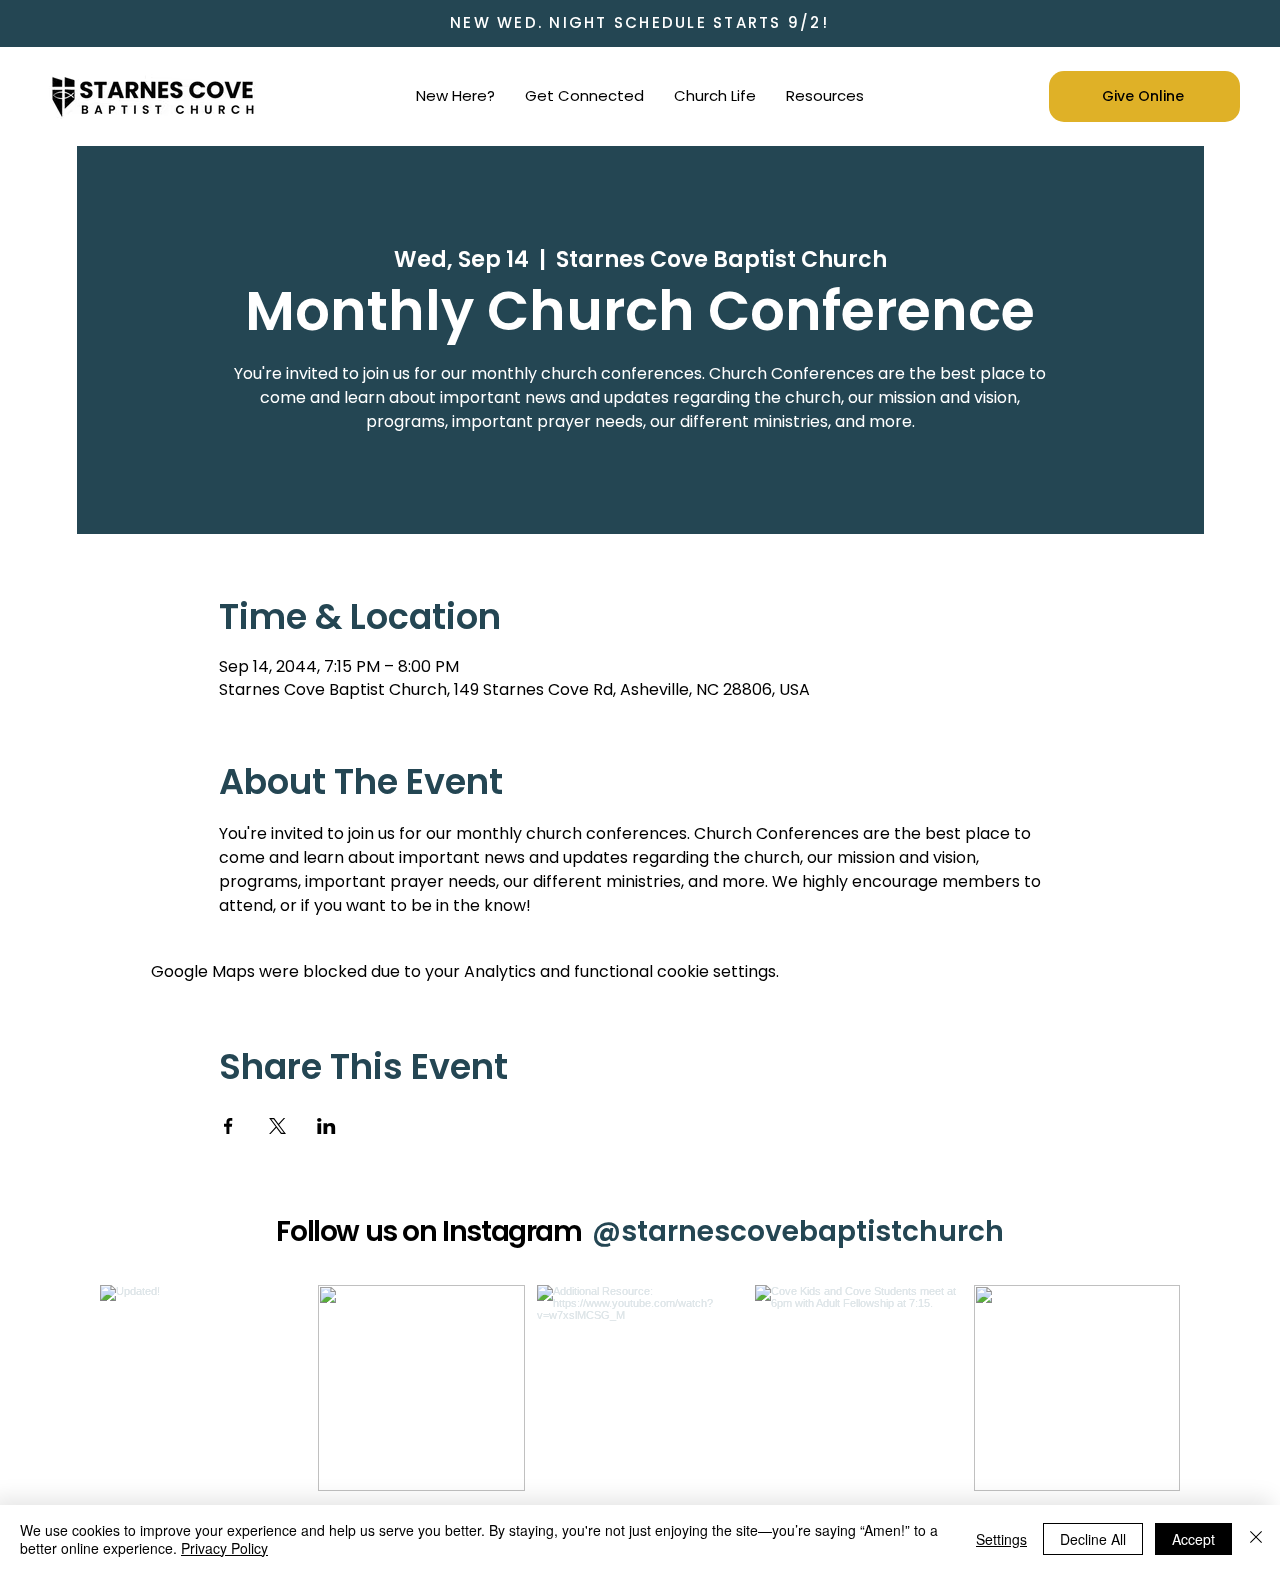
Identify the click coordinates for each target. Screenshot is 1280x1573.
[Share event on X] (277, 1126)
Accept (1193, 1539)
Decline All (1093, 1539)
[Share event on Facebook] (228, 1126)
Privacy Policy (224, 1548)
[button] (455, 96)
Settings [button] (1001, 1539)
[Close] (1256, 1539)
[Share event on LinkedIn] (326, 1126)
